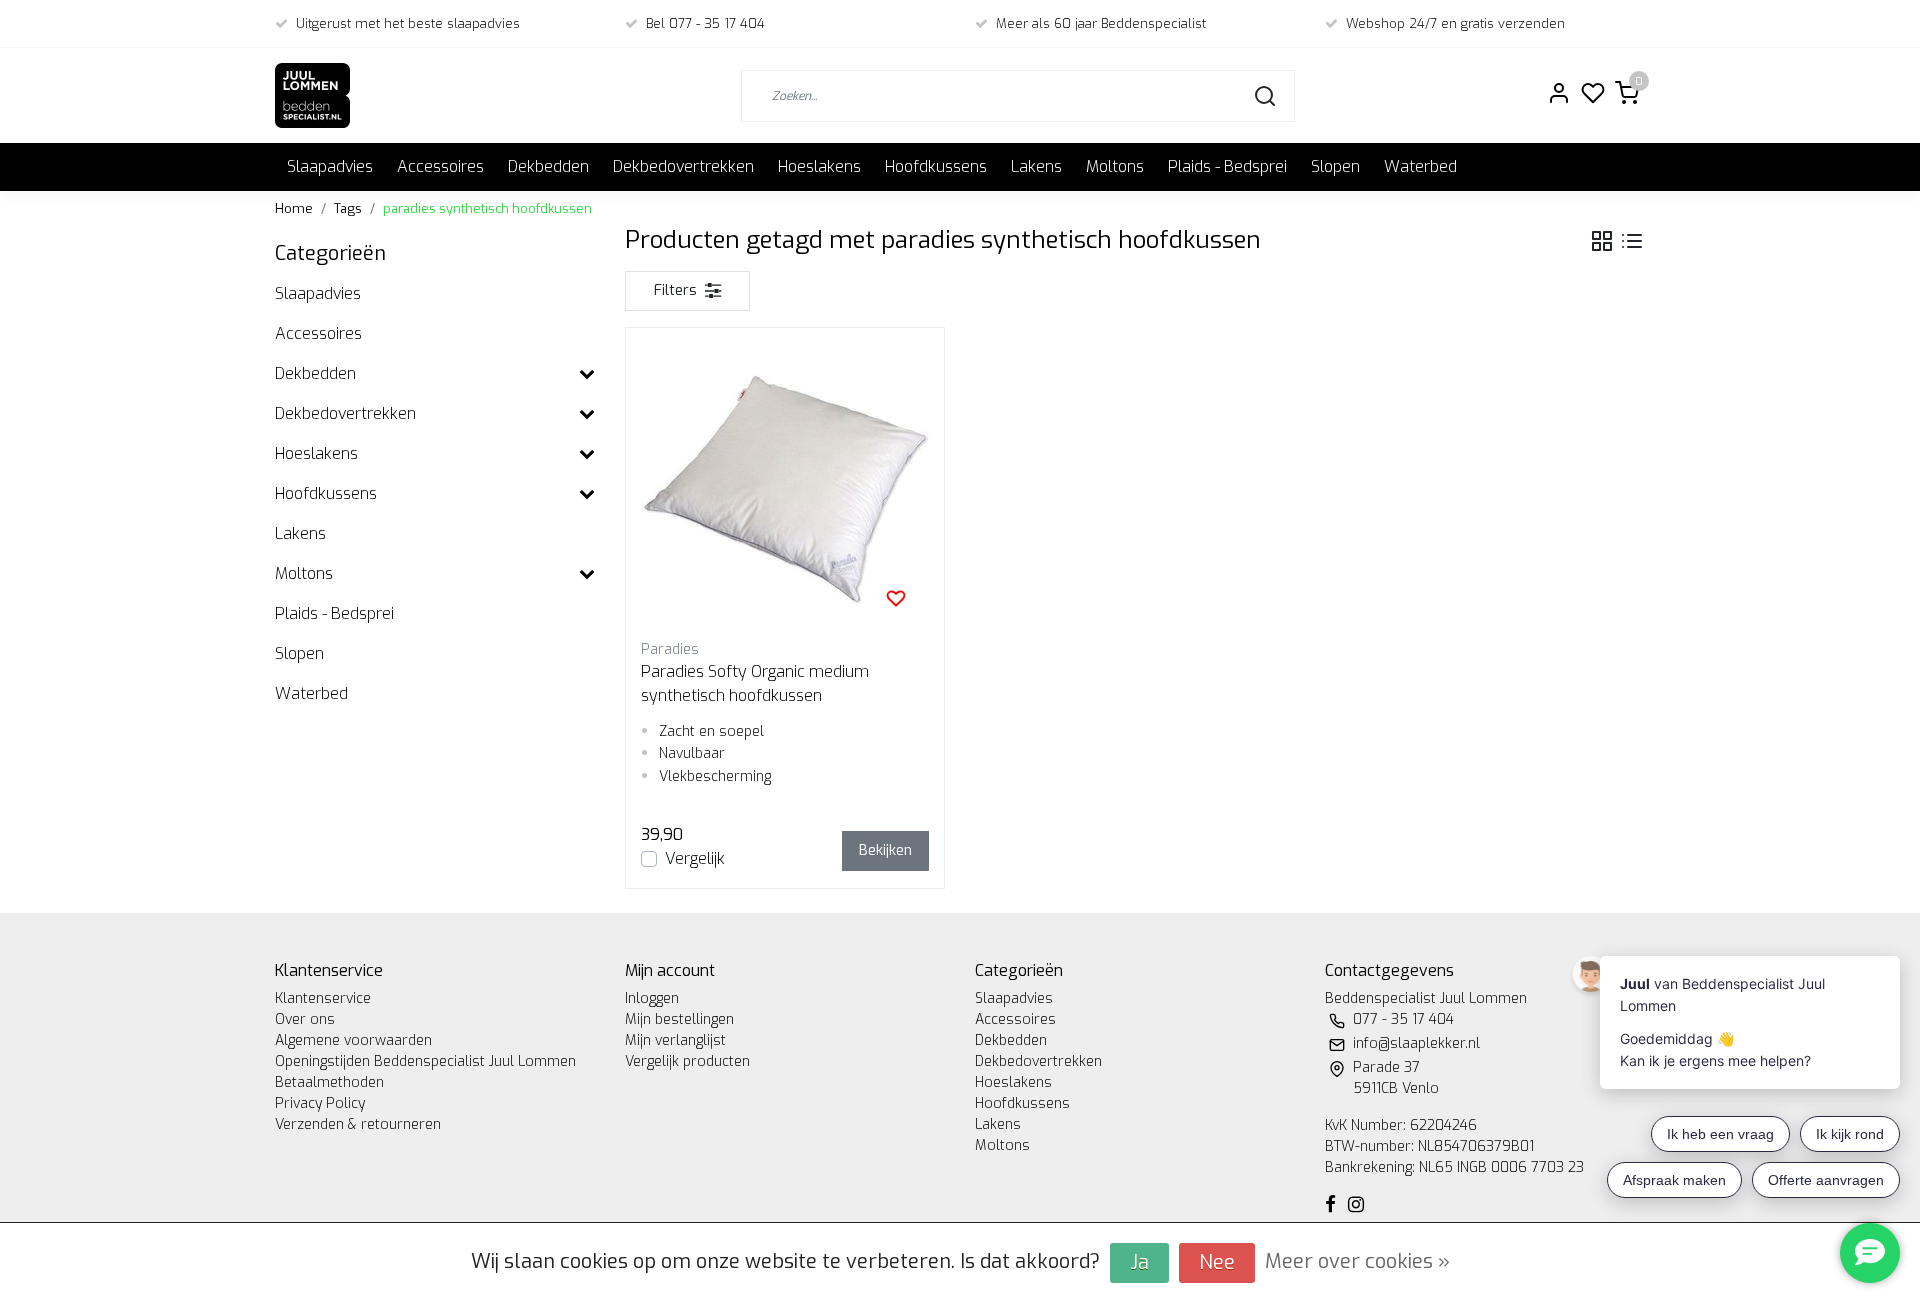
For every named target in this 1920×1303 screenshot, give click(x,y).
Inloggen (652, 998)
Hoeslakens (819, 166)
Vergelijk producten (687, 1061)
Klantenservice (323, 998)
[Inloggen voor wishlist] (896, 598)
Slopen (1335, 166)
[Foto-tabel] (1602, 241)
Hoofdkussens (936, 166)
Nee (1217, 1262)
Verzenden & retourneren (358, 1124)
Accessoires (440, 166)
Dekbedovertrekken (683, 166)
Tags (348, 208)
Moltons (1115, 166)
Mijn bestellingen (679, 1019)
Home (294, 208)
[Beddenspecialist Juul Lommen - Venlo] (312, 95)
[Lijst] (1632, 241)
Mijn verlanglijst (675, 1040)
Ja (1139, 1262)
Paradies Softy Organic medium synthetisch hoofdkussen (755, 683)
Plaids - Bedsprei (1227, 166)
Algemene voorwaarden (353, 1040)
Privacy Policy (320, 1103)
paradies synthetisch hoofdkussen (487, 208)
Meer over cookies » (1357, 1261)
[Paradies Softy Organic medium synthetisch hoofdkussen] (785, 487)
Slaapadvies (330, 166)
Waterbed (1420, 166)
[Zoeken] (1265, 96)
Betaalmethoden (329, 1082)
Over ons (305, 1019)
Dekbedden (548, 166)
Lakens (1036, 166)
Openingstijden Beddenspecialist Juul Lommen (425, 1061)
